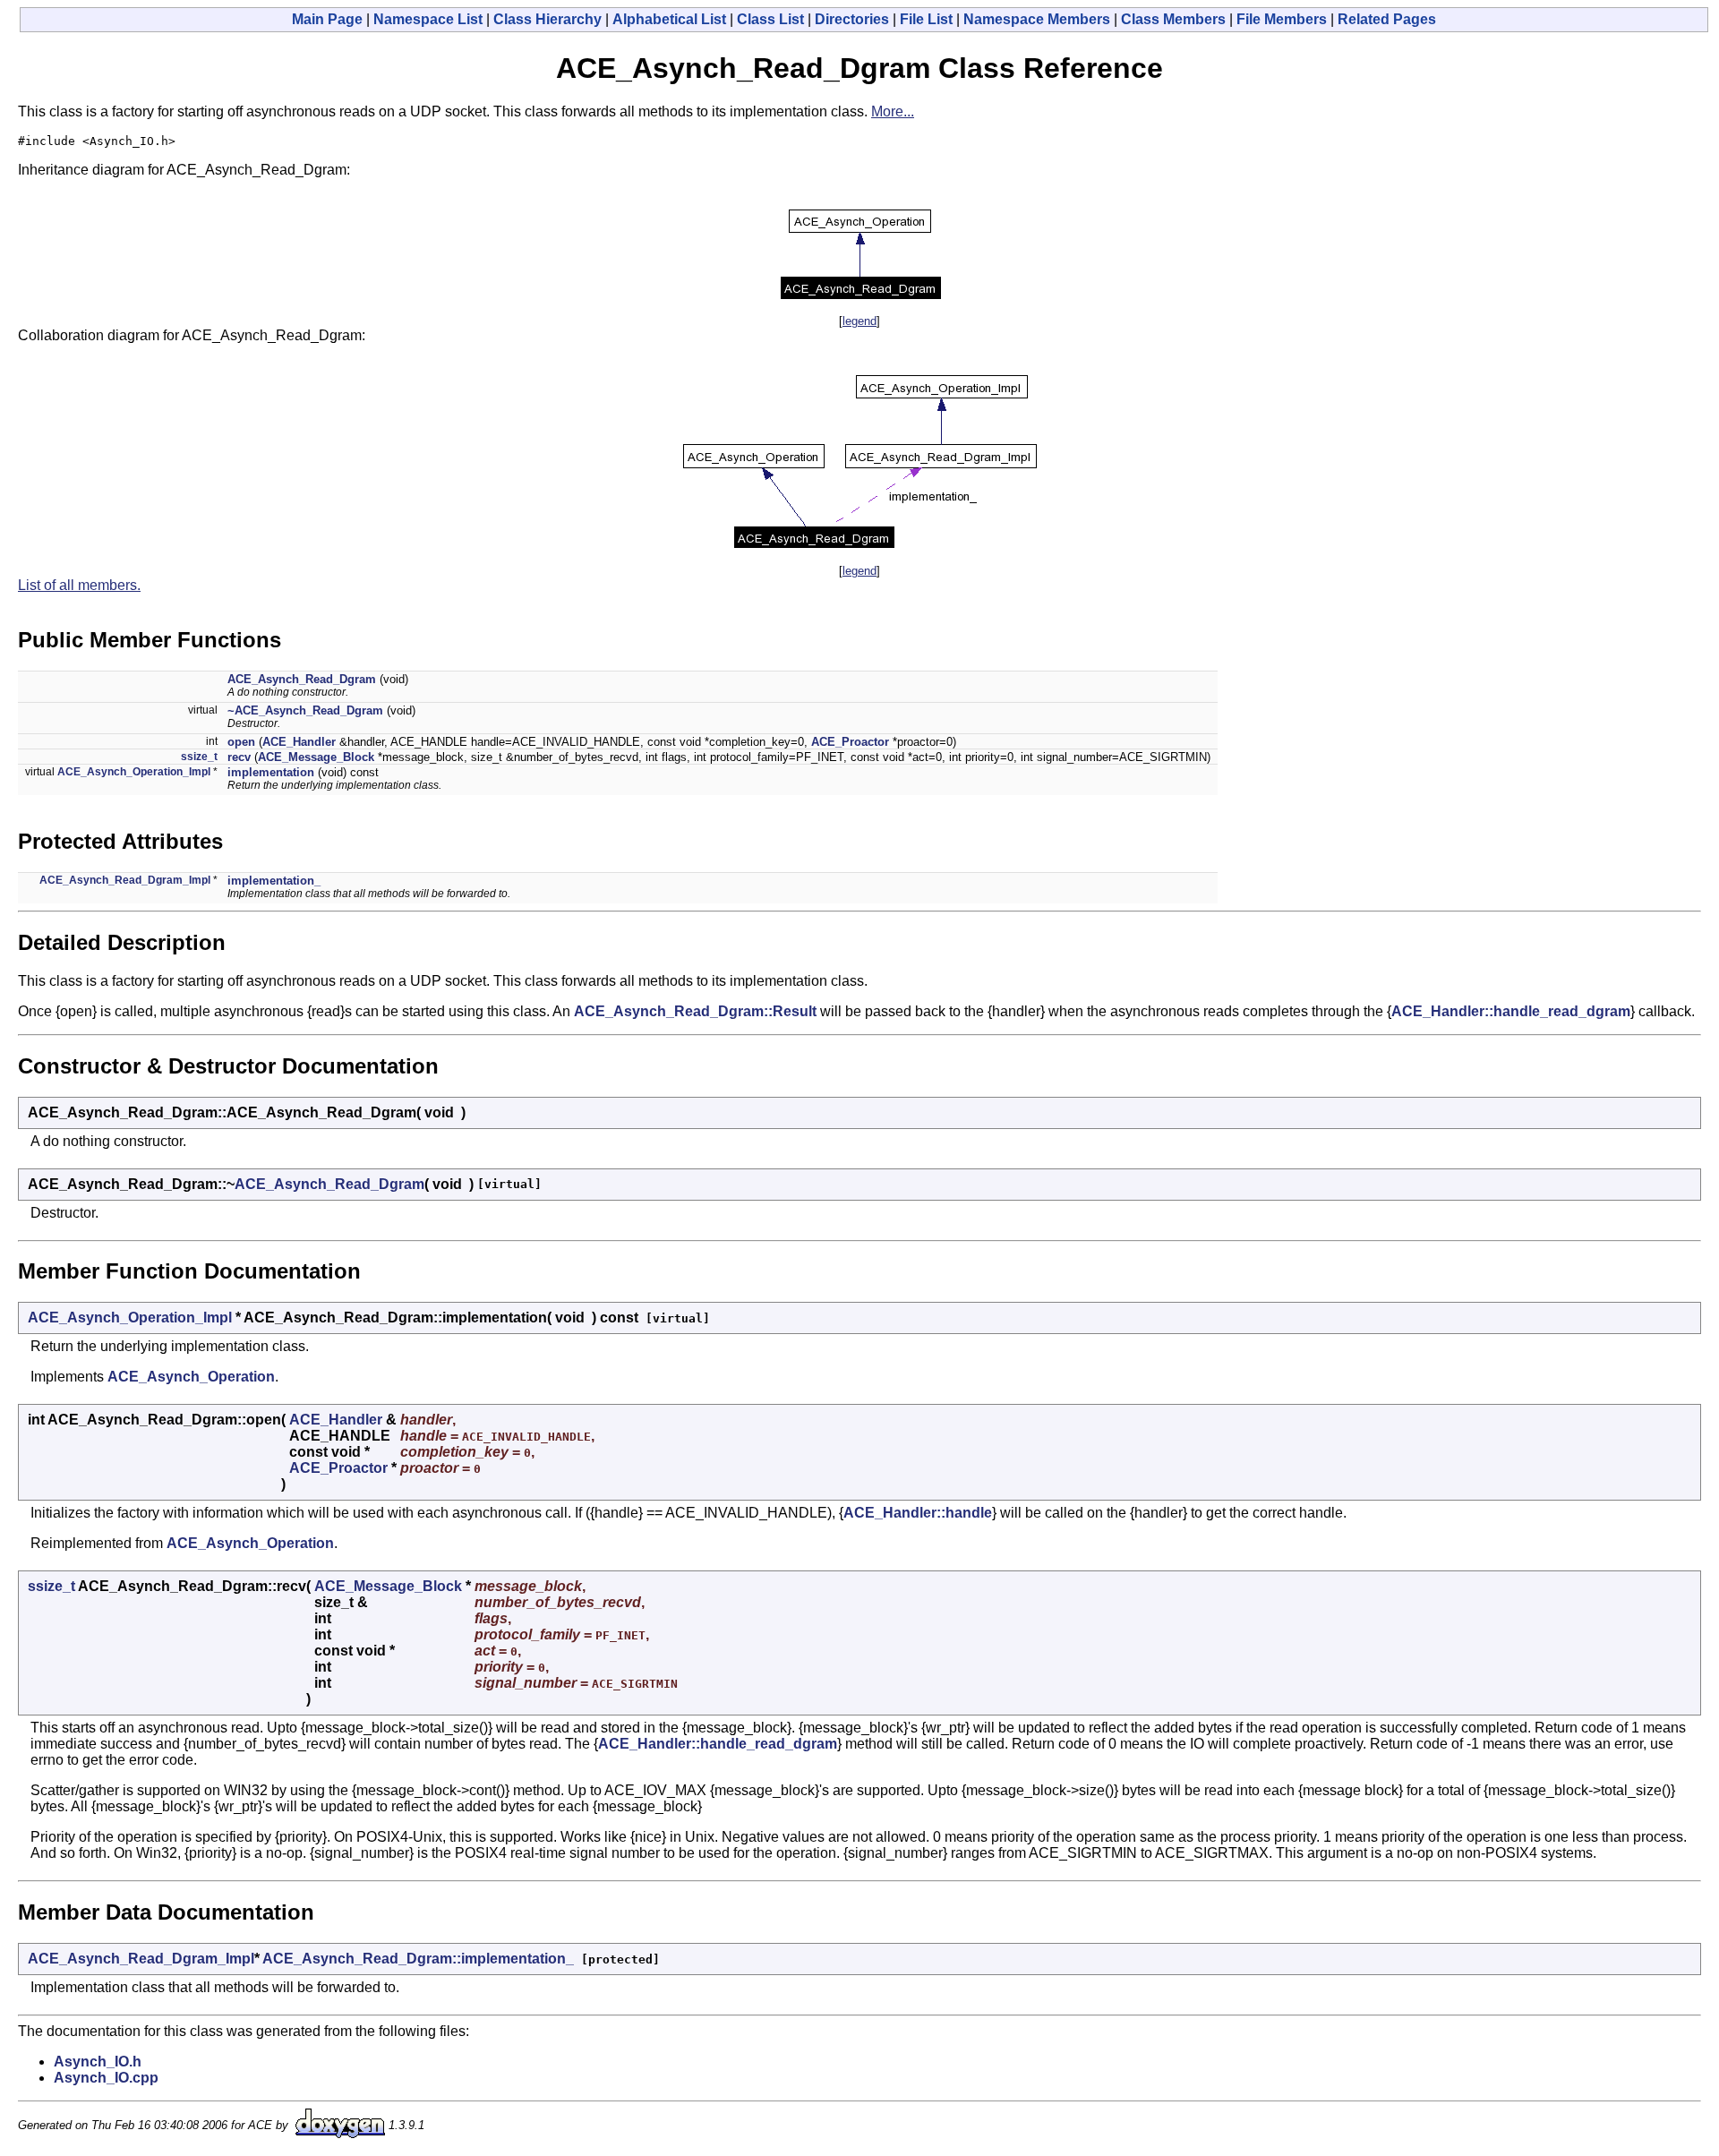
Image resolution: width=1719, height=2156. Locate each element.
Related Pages (1387, 19)
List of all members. (79, 585)
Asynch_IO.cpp (106, 2078)
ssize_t (199, 757)
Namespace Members (1037, 19)
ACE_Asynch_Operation (191, 1377)
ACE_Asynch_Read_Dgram (302, 679)
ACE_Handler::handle (918, 1513)
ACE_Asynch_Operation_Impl (134, 772)
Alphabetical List (669, 19)
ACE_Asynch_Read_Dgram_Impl (125, 880)
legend (859, 321)
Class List (770, 19)
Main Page (327, 19)
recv (239, 757)
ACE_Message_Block (316, 757)
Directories (852, 19)
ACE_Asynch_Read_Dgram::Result (695, 1011)
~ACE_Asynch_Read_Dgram (305, 710)
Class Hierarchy (547, 19)
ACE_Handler (299, 742)
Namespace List (428, 19)
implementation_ (274, 881)
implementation (271, 772)
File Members (1282, 19)
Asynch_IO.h (98, 2062)
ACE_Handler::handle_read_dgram (1511, 1011)
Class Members (1173, 19)
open (241, 742)
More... (893, 111)
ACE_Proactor (850, 742)
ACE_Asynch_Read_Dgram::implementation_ (418, 1959)
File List (926, 19)
